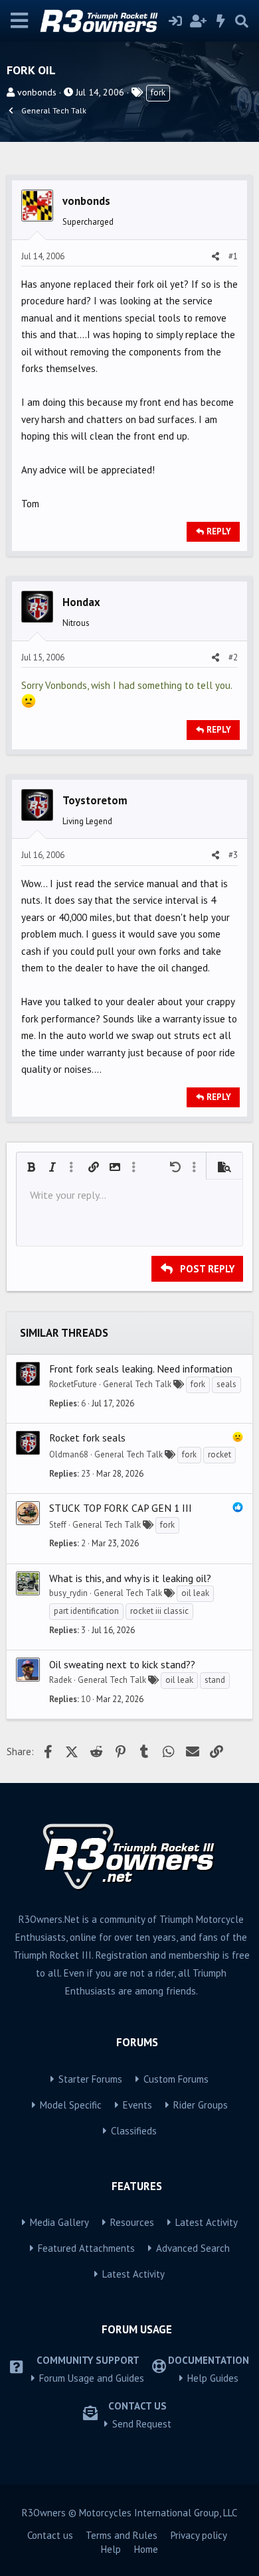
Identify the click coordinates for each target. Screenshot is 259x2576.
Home (146, 2549)
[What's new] (221, 21)
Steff (58, 1525)
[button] (31, 1167)
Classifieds (134, 2131)
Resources (132, 2222)
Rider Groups (201, 2105)
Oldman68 (69, 1454)
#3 (233, 855)
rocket (219, 1454)
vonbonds (37, 92)
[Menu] (20, 21)
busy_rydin (68, 1593)
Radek (60, 1680)
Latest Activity (207, 2222)
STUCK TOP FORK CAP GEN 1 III (121, 1508)
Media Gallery (59, 2222)
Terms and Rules (122, 2535)
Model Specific (71, 2105)
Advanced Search (193, 2248)
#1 (233, 256)
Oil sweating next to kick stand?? (122, 1664)
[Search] (242, 21)
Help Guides (213, 2378)
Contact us (50, 2535)
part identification (86, 1611)
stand (215, 1680)
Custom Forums (176, 2079)
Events (137, 2105)
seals (226, 1384)
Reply (219, 531)
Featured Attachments (86, 2248)
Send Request (142, 2424)
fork (158, 92)
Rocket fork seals (87, 1438)
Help (111, 2549)
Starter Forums (90, 2079)
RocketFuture (73, 1384)
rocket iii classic (159, 1611)
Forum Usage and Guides (92, 2378)
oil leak (195, 1593)
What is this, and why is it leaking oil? (130, 1578)
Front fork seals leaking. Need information (141, 1369)
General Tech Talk (137, 1384)
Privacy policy (199, 2535)
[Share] (216, 257)
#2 (233, 657)
